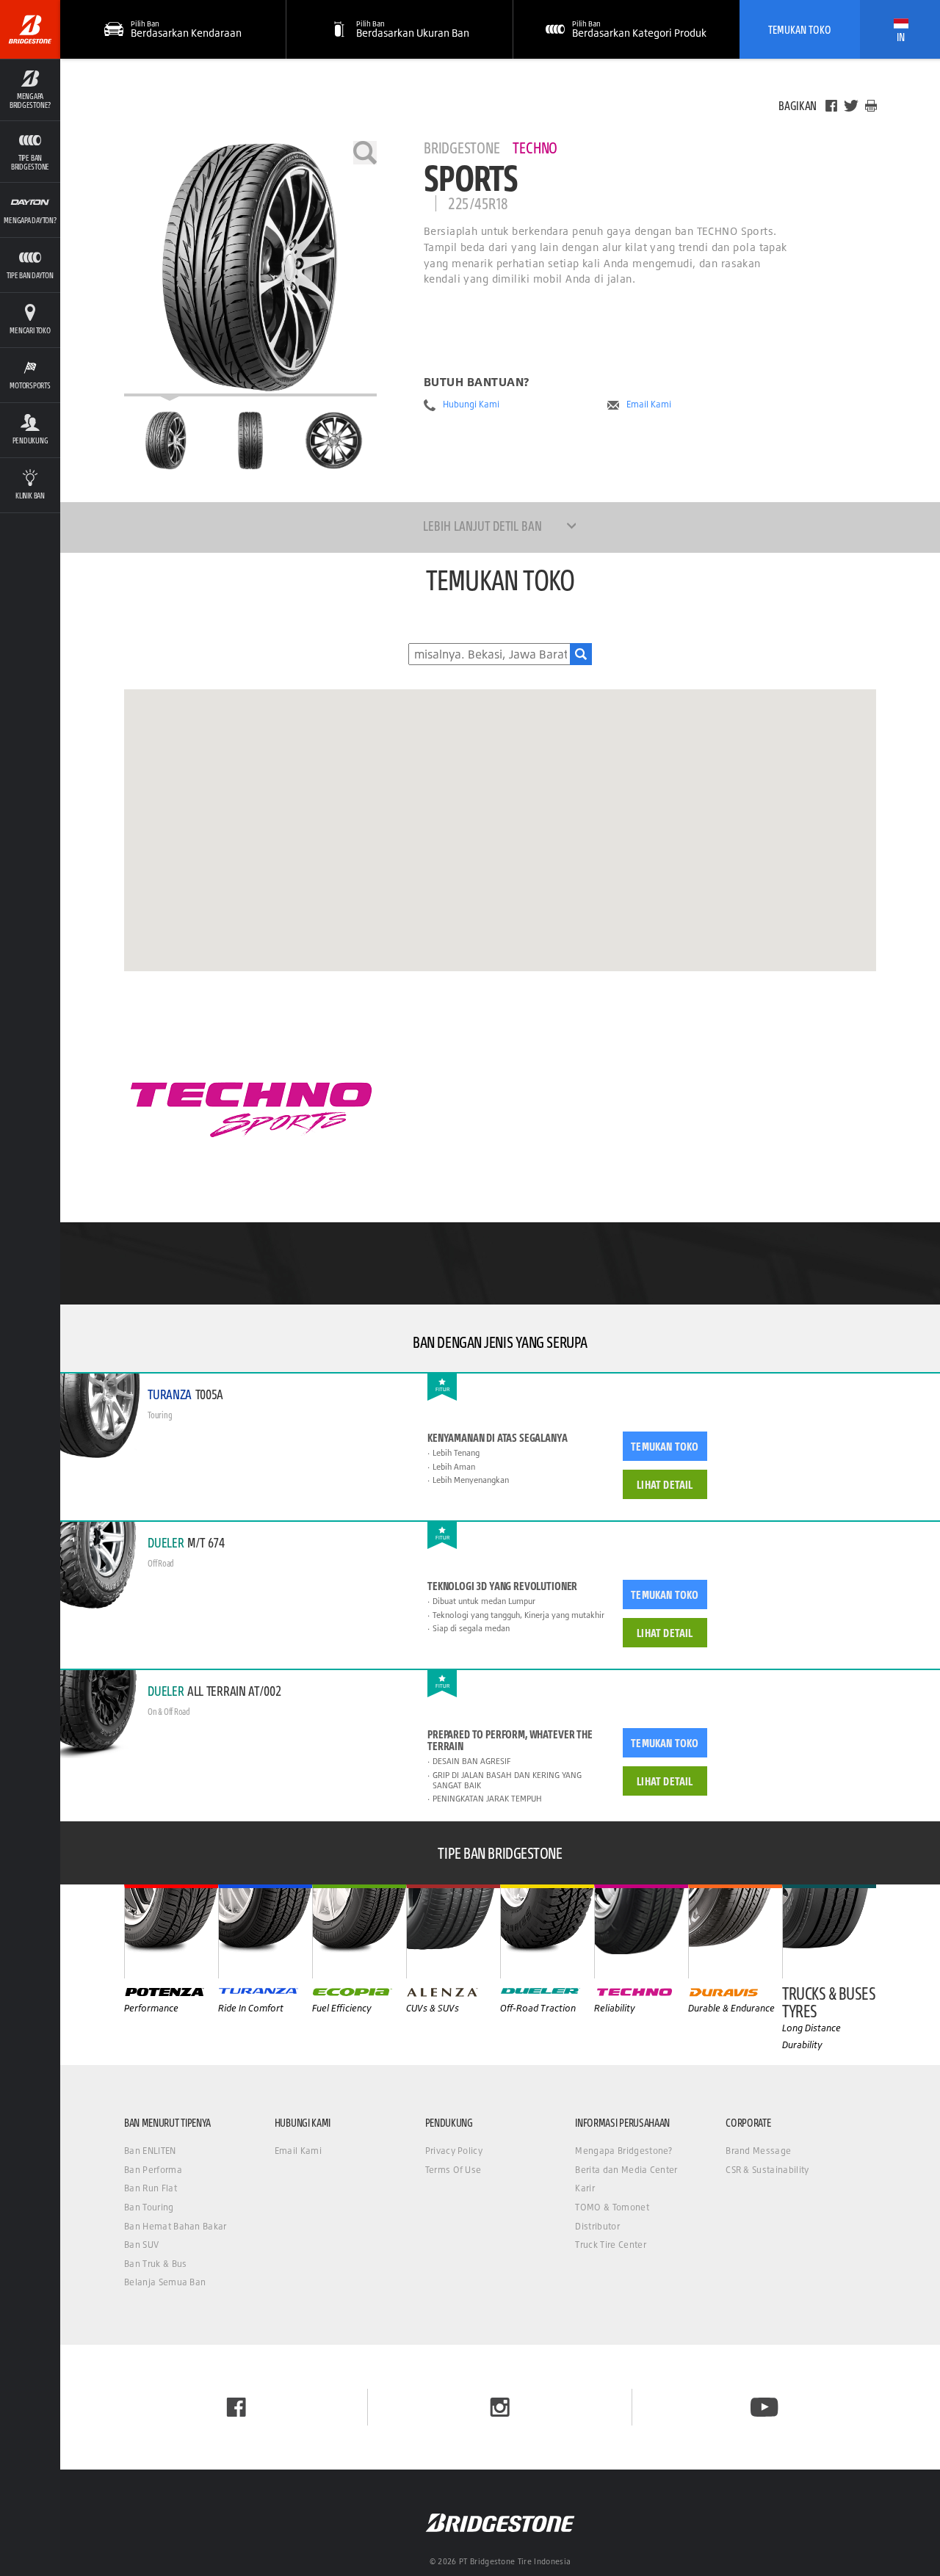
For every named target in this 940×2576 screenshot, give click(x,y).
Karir (585, 2188)
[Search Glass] (581, 654)
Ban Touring (149, 2207)
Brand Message (758, 2151)
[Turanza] (265, 1931)
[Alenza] (453, 1931)
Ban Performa (153, 2170)
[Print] (871, 106)
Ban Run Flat (151, 2188)
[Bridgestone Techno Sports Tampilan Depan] (250, 440)
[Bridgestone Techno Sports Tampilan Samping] (334, 440)
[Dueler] (547, 1931)
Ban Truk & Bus (155, 2264)
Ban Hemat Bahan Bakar (176, 2226)
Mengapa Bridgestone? (623, 2151)
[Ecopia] (359, 1931)
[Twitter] (851, 106)
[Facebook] (831, 106)
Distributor (597, 2226)
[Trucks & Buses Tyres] (829, 1931)
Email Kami (649, 404)
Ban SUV (141, 2245)
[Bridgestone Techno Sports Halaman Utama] (166, 440)
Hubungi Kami (471, 404)
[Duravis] (735, 1931)
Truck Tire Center (610, 2245)
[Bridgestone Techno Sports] (250, 269)
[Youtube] (764, 2407)
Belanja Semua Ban (165, 2282)
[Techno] (641, 1931)
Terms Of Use (453, 2170)
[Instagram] (500, 2407)
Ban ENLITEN (150, 2151)
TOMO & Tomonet (612, 2207)
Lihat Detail (665, 1484)
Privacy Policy (454, 2151)
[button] (30, 90)
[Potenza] (171, 1931)
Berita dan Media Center (626, 2170)
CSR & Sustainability (767, 2170)
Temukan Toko (800, 29)
